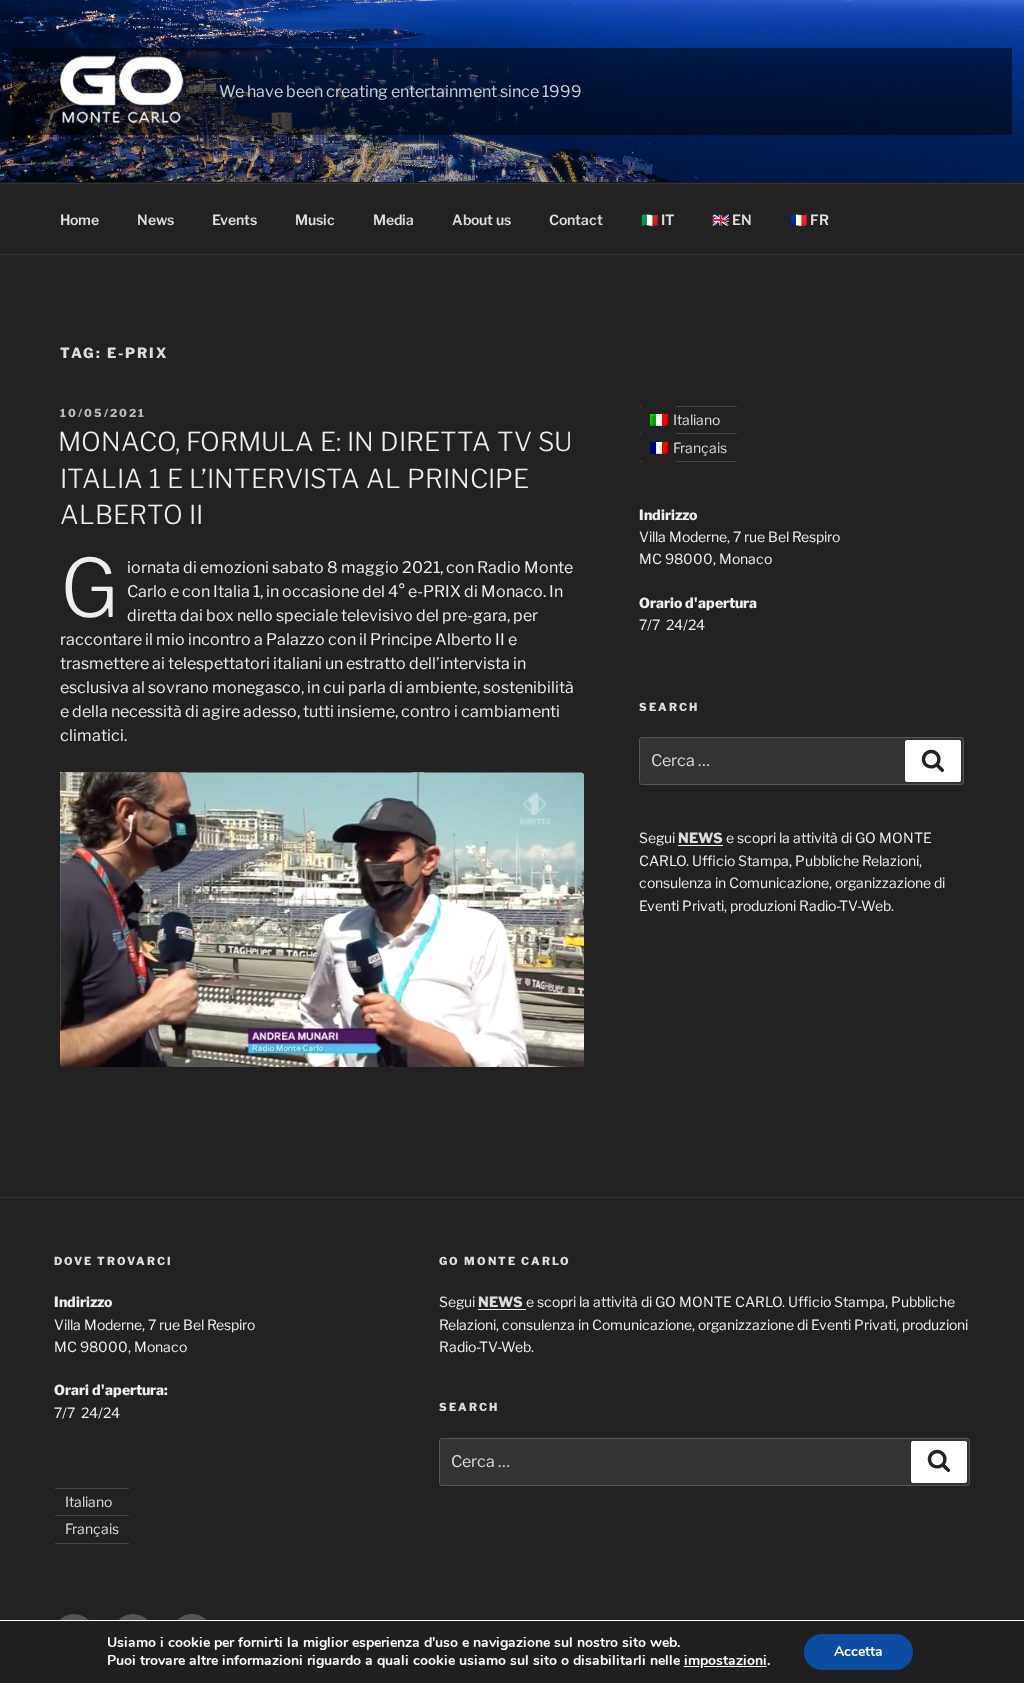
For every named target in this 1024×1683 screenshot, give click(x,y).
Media (393, 219)
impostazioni (725, 1661)
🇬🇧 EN (732, 219)
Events (234, 219)
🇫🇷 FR (809, 219)
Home (79, 219)
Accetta (858, 1651)
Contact (576, 219)
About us (481, 219)
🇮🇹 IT (657, 219)
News (155, 219)
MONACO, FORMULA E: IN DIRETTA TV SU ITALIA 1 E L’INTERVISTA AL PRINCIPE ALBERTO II (315, 478)
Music (315, 219)
